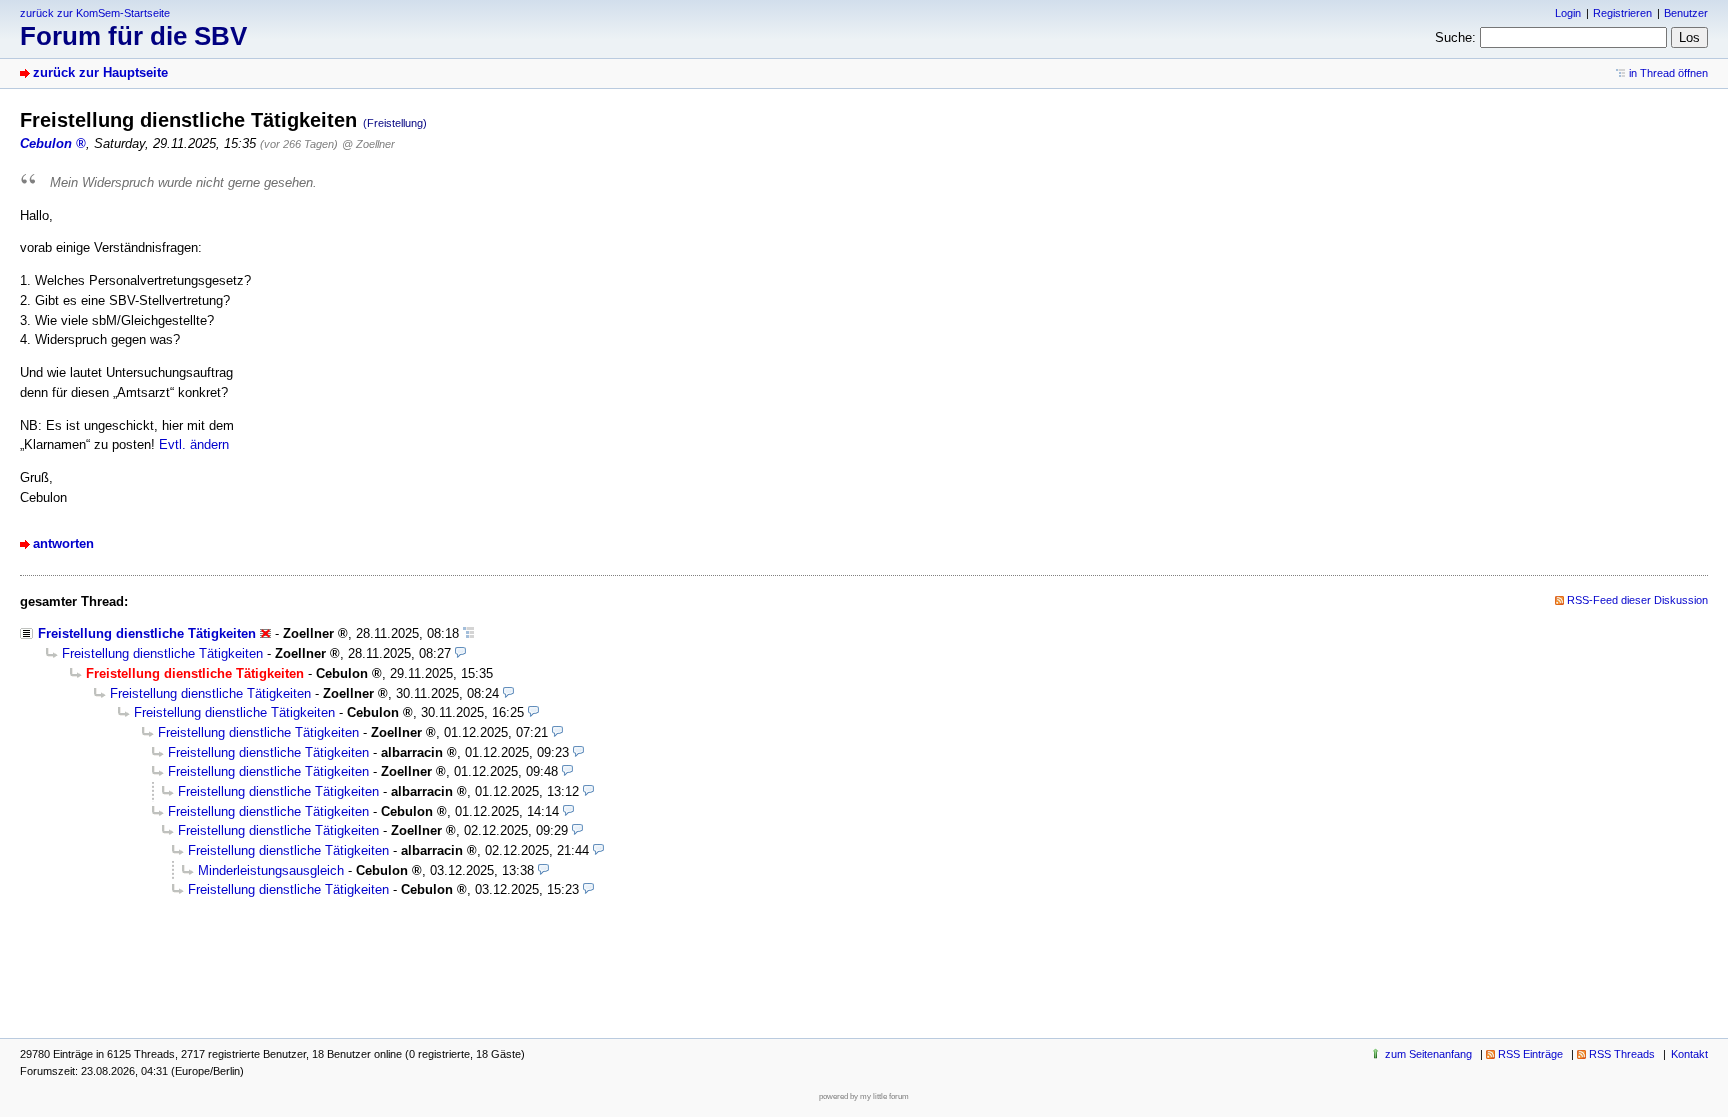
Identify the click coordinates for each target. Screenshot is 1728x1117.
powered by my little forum (864, 1096)
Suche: (1455, 37)
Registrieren (1622, 13)
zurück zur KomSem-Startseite (95, 13)
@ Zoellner (368, 144)
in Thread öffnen (1668, 73)
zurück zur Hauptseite (100, 72)
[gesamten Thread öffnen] (468, 633)
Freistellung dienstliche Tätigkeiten (147, 633)
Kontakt (1689, 1054)
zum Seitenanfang (1428, 1054)
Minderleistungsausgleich (271, 870)
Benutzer (1686, 13)
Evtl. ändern (194, 444)
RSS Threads (1622, 1054)
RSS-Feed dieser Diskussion (1637, 600)
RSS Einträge (1530, 1054)
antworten (63, 543)
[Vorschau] (460, 653)
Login (1568, 13)
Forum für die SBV (133, 36)
